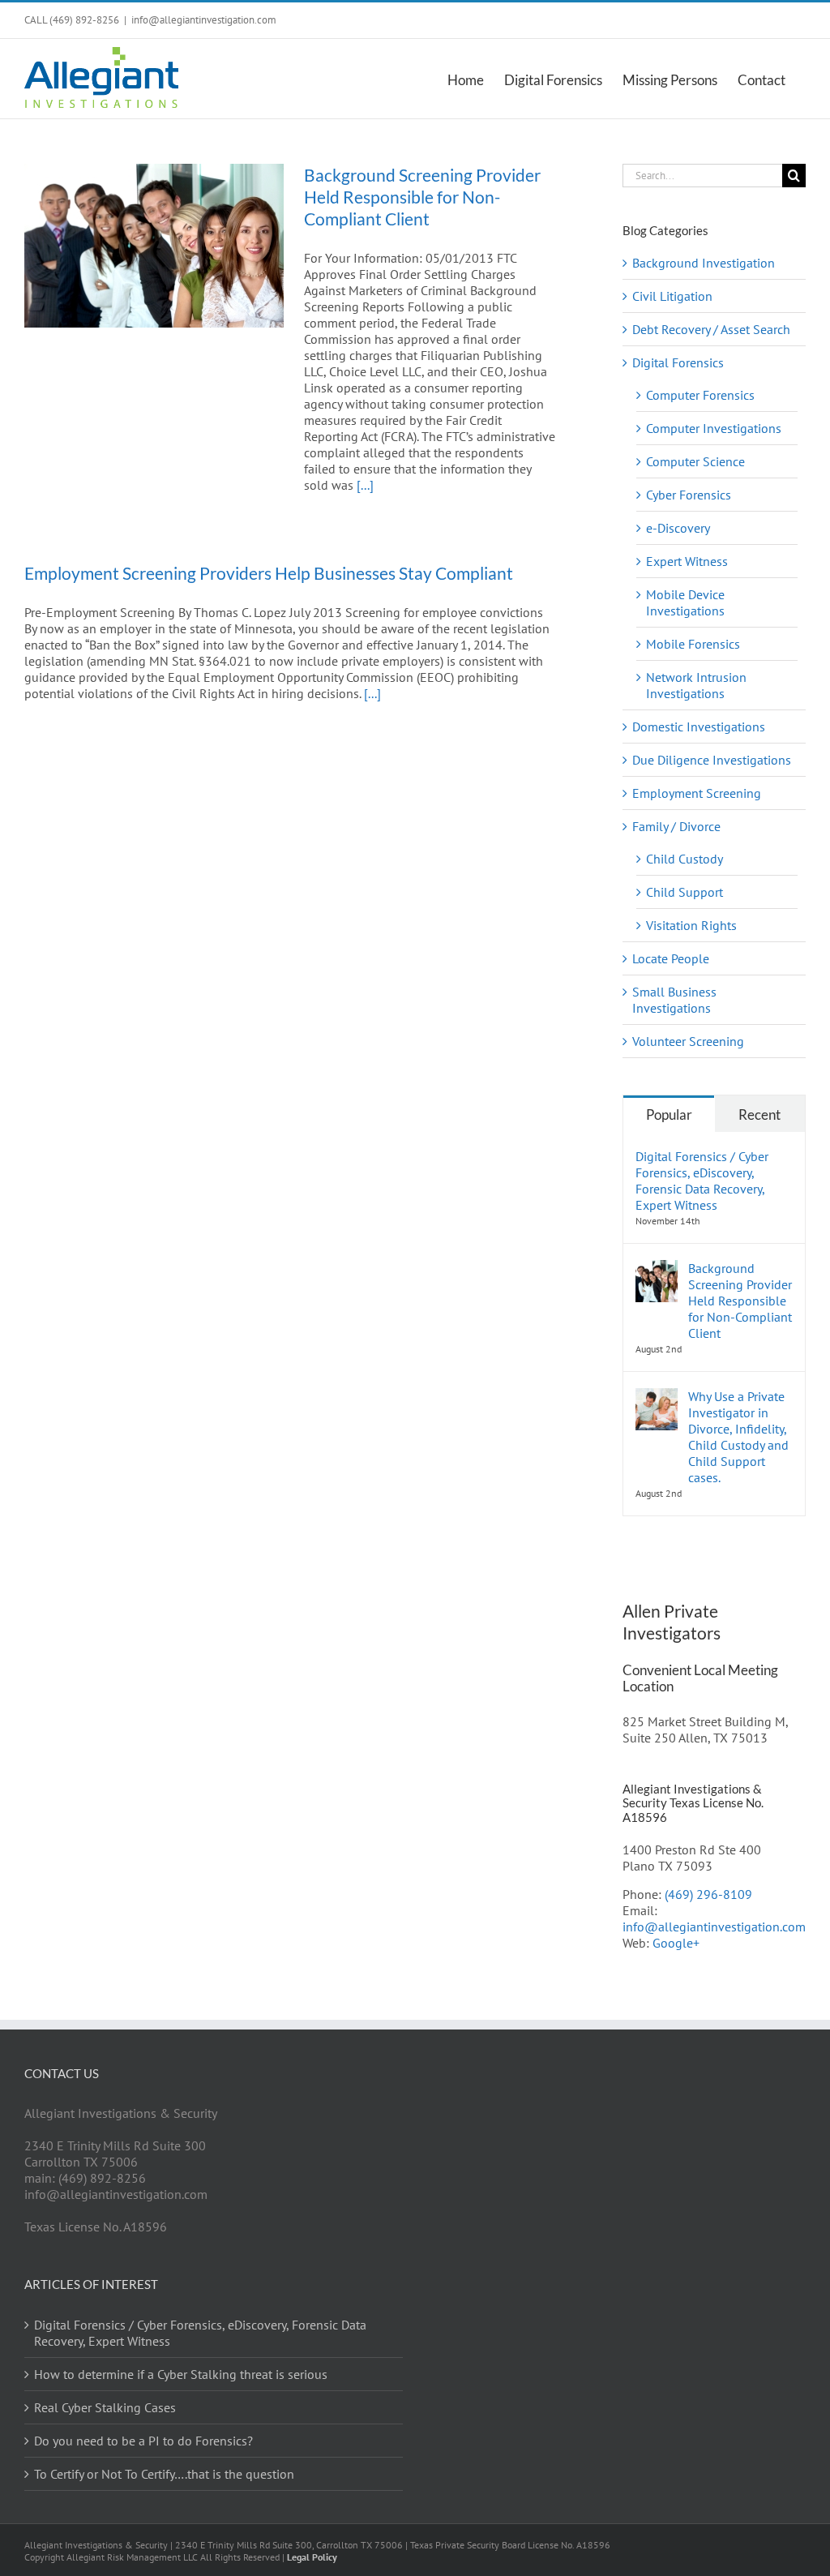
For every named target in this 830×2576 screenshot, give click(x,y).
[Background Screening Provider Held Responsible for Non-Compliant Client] (154, 246)
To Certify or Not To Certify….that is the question (164, 2474)
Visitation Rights (691, 925)
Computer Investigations (714, 428)
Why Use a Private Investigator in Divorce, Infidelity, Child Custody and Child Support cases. (738, 1437)
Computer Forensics (700, 395)
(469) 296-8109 (708, 1894)
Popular (669, 1114)
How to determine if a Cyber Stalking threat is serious (181, 2374)
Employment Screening (697, 793)
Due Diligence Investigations (712, 760)
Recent (759, 1114)
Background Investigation (704, 263)
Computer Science (695, 461)
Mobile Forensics (693, 644)
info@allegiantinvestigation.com (204, 20)
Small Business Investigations (674, 1000)
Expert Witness (687, 561)
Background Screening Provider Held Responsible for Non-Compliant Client (422, 197)
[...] (365, 485)
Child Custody (685, 859)
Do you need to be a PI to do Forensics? (143, 2441)
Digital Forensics (678, 362)
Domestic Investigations (699, 727)
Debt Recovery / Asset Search (711, 329)
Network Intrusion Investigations (696, 685)
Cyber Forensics (689, 495)
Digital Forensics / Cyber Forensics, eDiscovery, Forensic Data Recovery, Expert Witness (702, 1181)
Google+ (676, 1943)
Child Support (685, 892)
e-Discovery (678, 528)
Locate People (671, 958)
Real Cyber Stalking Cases (105, 2407)
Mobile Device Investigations (685, 602)
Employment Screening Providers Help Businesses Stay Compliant (269, 573)
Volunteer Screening (688, 1041)
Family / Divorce (676, 826)
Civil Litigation (672, 296)
